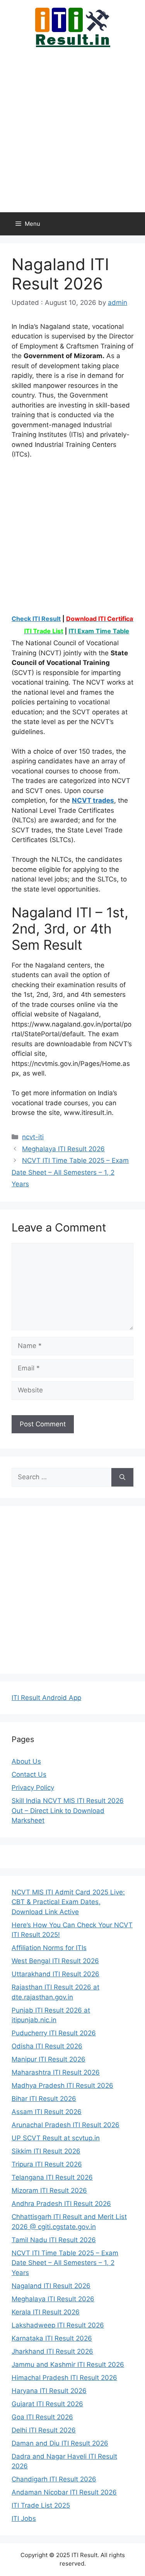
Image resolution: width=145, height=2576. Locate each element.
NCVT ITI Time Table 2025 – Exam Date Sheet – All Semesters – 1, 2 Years (70, 1172)
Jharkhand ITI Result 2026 (52, 2351)
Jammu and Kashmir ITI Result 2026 (68, 2365)
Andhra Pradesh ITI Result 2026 (61, 2204)
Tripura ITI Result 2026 (47, 2164)
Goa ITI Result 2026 (42, 2417)
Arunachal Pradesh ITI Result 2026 (66, 2125)
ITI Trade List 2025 (41, 2505)
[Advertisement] (72, 129)
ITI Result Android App (46, 1698)
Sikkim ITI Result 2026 (46, 2151)
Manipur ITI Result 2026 (49, 2059)
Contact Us (29, 1774)
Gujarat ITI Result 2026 (47, 2404)
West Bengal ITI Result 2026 (55, 1961)
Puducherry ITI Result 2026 (54, 2033)
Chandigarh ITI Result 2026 (54, 2479)
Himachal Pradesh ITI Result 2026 (64, 2378)
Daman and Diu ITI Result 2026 (60, 2443)
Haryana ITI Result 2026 (49, 2391)
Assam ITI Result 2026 (47, 2112)
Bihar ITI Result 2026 (44, 2099)
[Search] (122, 1477)
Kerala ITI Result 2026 (46, 2312)
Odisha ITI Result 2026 (47, 2046)
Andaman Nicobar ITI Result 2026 (64, 2492)
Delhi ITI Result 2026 (44, 2430)
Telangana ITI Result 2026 (52, 2177)
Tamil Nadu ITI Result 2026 (54, 2240)
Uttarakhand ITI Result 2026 (55, 1974)
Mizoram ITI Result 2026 (49, 2190)
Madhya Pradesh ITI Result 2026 (62, 2085)
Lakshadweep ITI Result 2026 (58, 2325)
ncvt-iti (33, 1137)
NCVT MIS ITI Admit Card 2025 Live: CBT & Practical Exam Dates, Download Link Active (68, 1902)
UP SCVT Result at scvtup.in (56, 2138)
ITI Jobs (24, 2518)
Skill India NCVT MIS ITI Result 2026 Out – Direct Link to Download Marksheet (68, 1811)
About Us (26, 1761)
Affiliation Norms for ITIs (49, 1948)
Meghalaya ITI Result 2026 (63, 1149)
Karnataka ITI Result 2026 (52, 2338)
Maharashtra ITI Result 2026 (56, 2072)
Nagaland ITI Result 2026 (51, 2286)
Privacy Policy (33, 1788)
